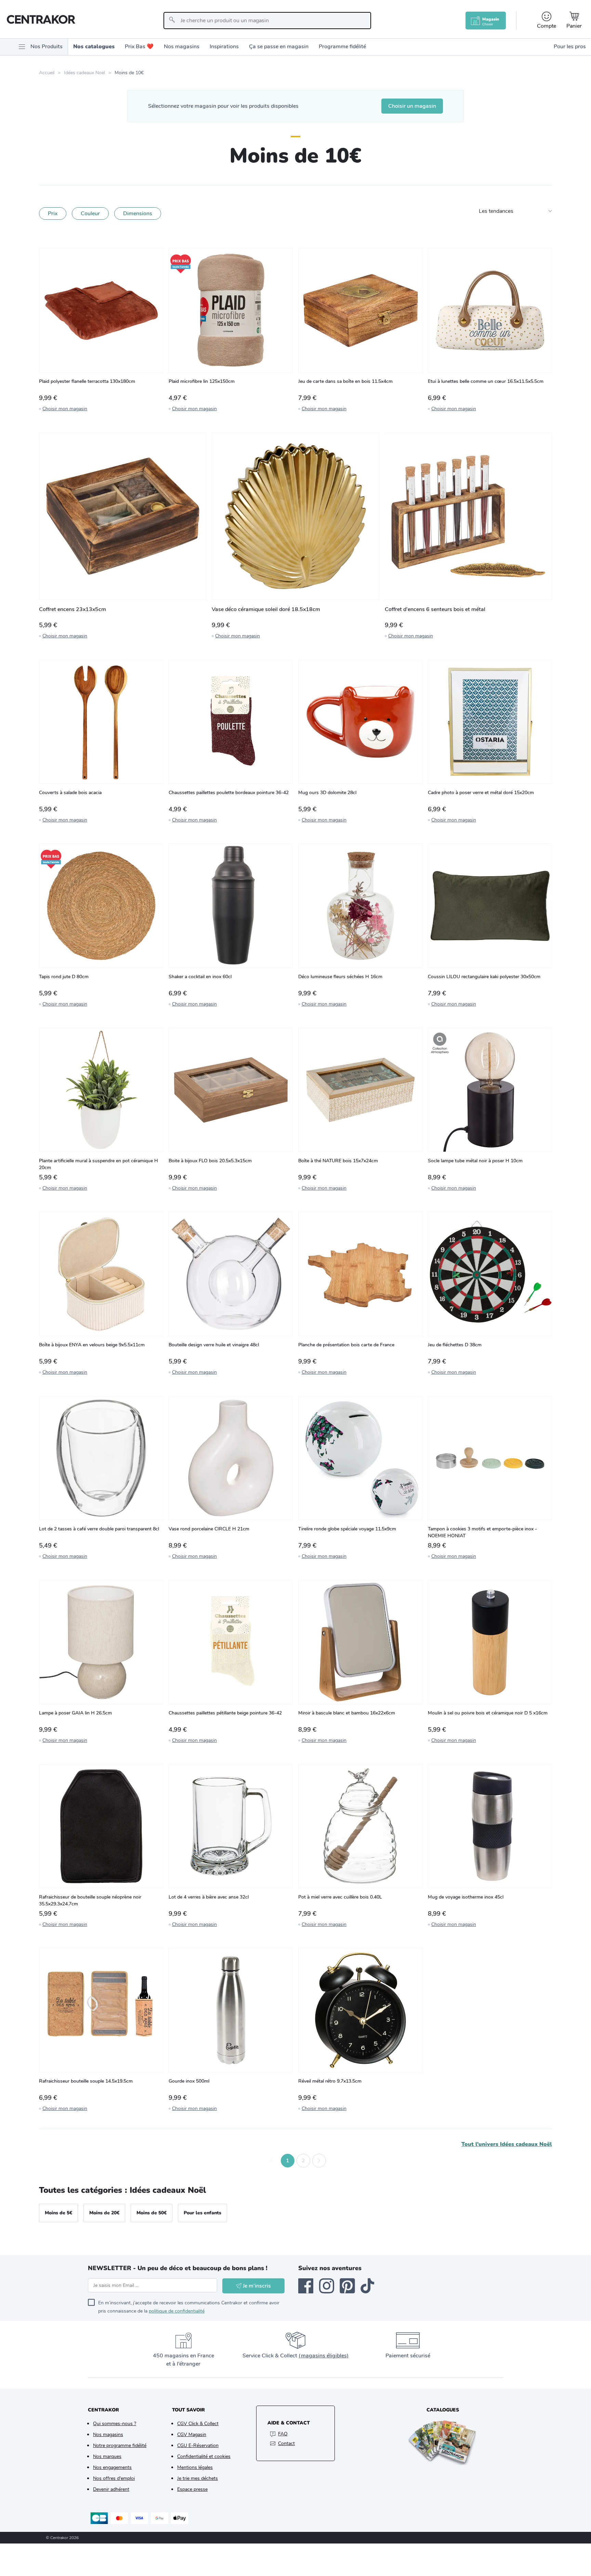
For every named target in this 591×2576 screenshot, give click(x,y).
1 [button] (288, 2161)
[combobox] (267, 21)
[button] (272, 2161)
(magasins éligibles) (324, 2356)
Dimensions (138, 213)
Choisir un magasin (412, 106)
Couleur (90, 213)
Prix (53, 213)
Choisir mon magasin (65, 409)
